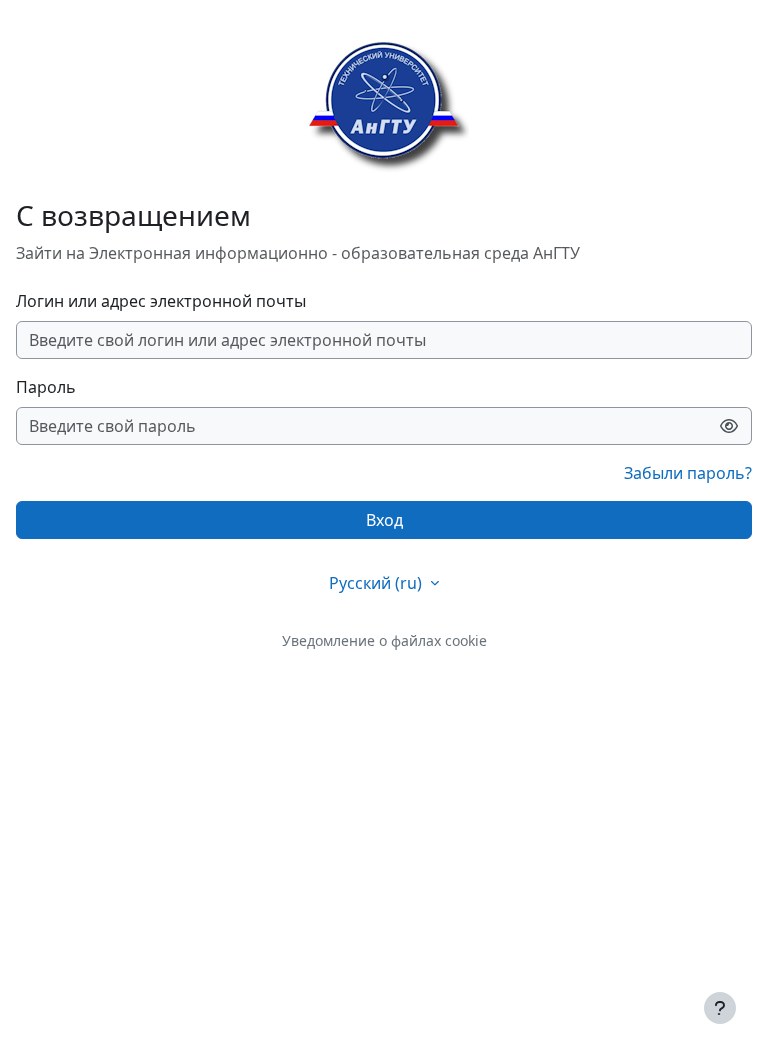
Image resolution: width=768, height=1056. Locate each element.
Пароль (46, 387)
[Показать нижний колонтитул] (720, 1008)
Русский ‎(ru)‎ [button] (377, 583)
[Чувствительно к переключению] (729, 426)
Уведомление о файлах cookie (384, 640)
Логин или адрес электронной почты (161, 301)
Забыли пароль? (688, 473)
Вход (384, 520)
